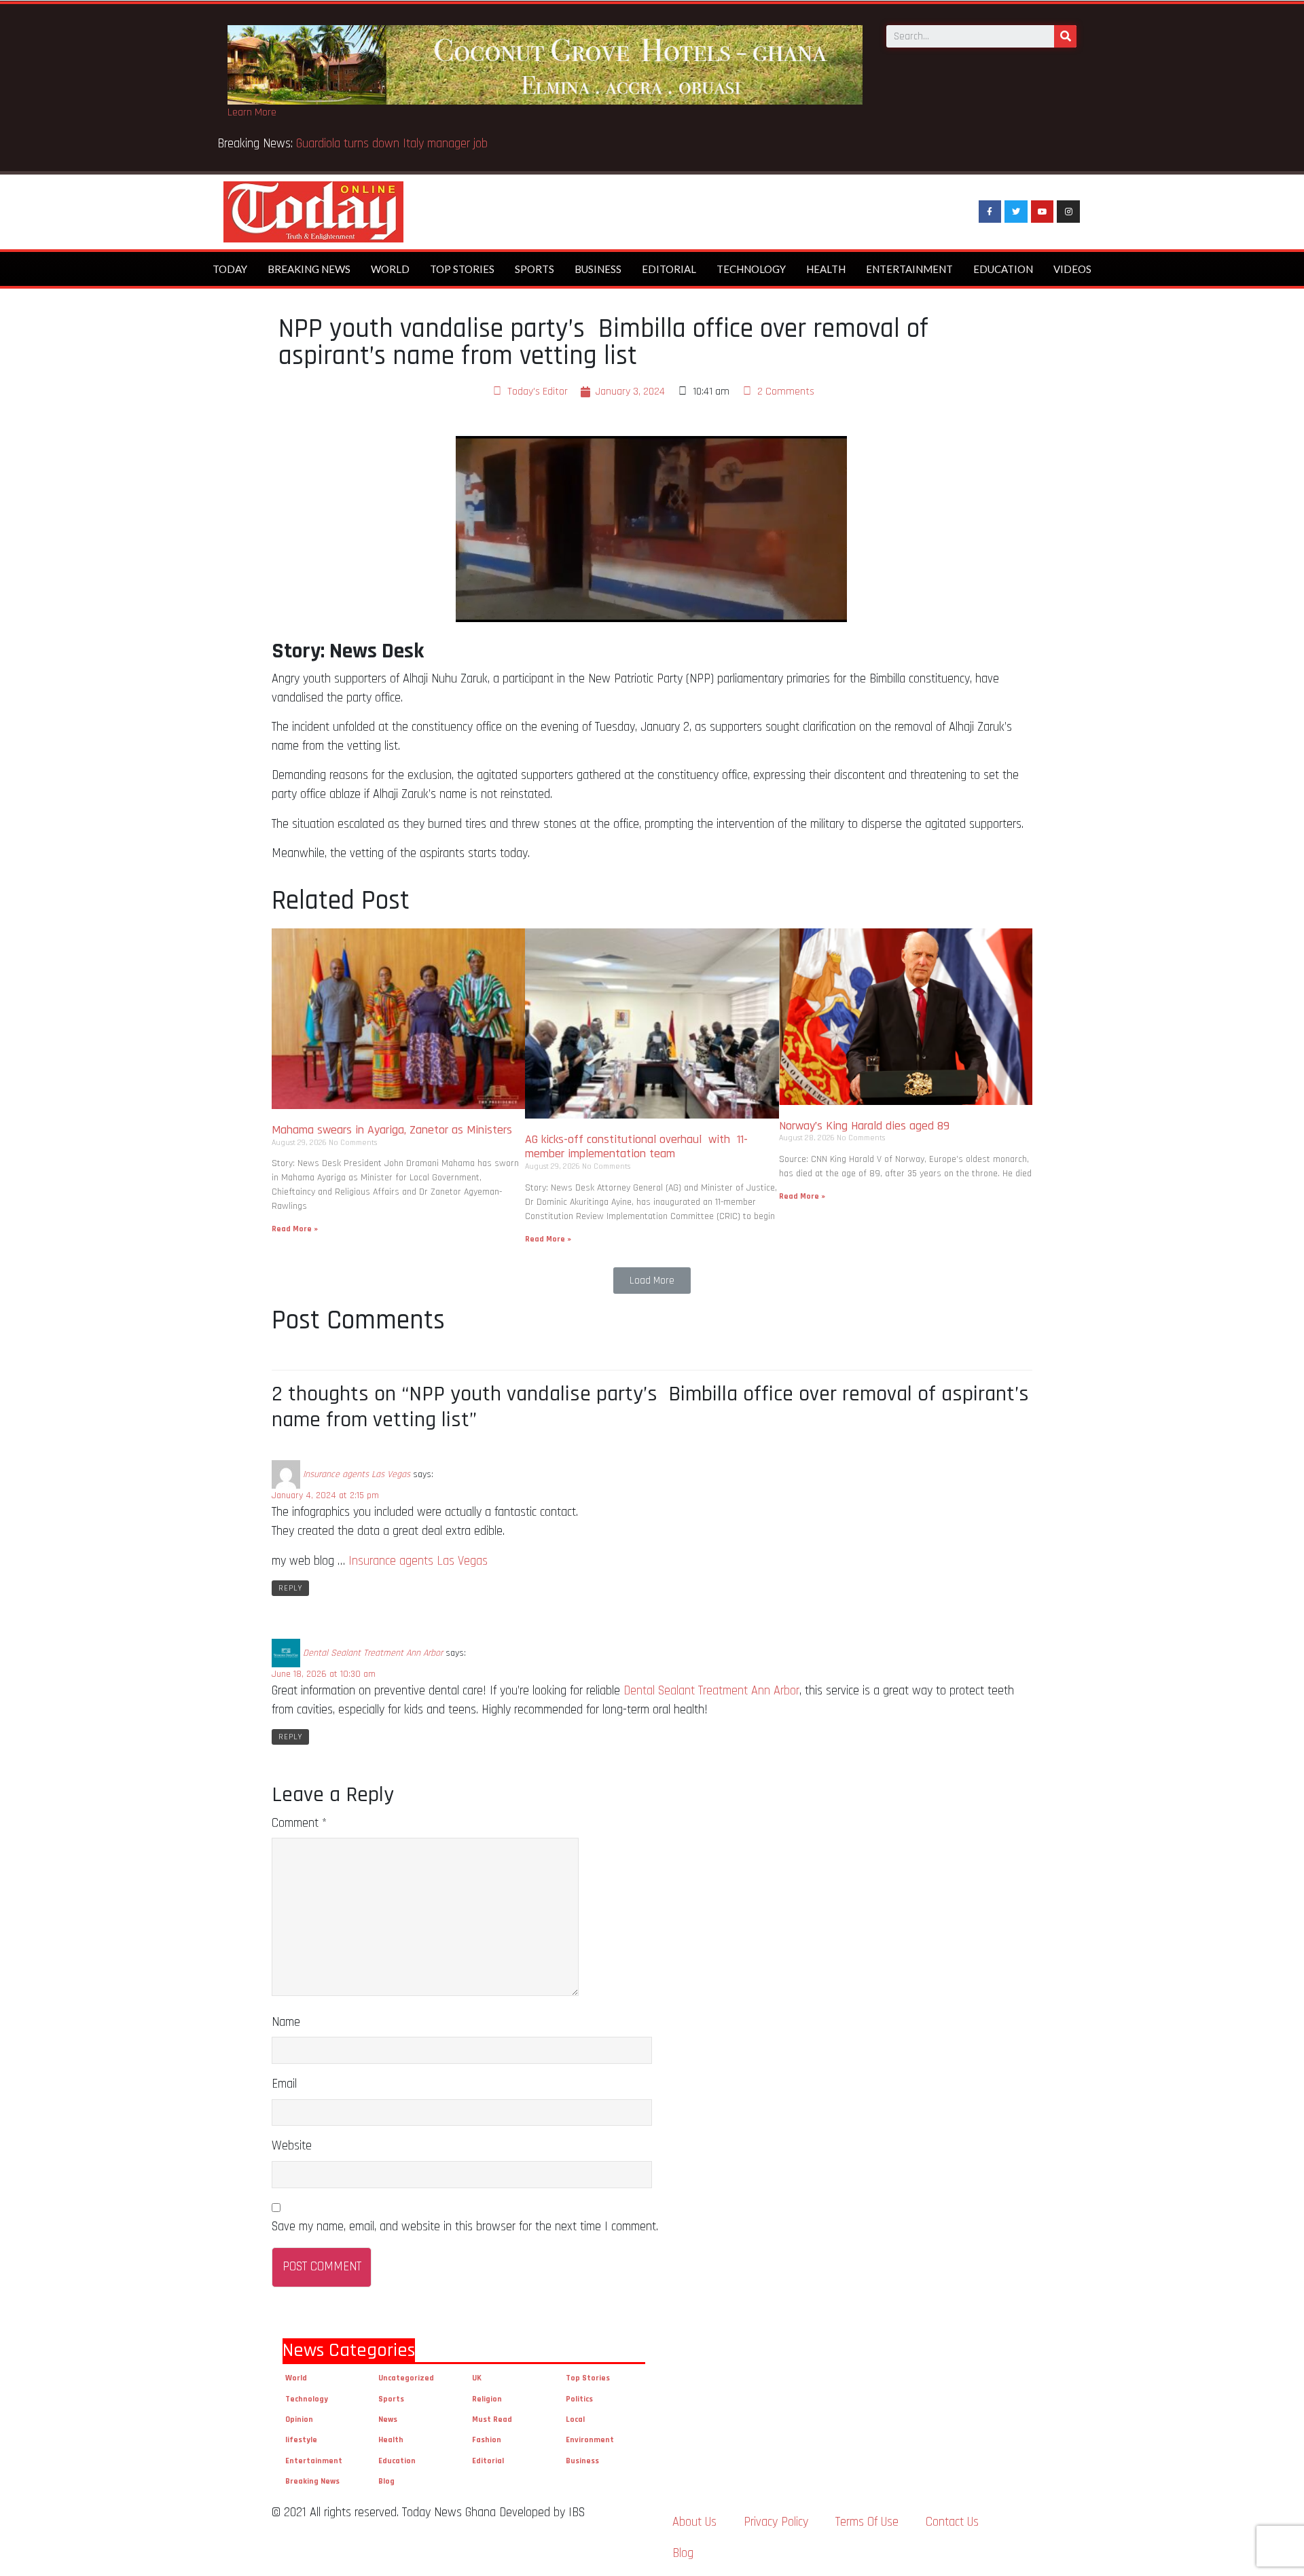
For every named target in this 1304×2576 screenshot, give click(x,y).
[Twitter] (1016, 212)
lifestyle (301, 2440)
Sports (535, 269)
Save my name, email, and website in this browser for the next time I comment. (465, 2227)
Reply (290, 1588)
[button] (652, 1281)
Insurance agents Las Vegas (357, 1474)
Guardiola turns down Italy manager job (392, 144)
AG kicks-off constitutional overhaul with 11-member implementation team (636, 1147)
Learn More (252, 112)
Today (230, 269)
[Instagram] (1068, 212)
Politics (579, 2399)
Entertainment (909, 269)
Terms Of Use (867, 2522)
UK (477, 2378)
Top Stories (462, 269)
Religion (487, 2399)
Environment (590, 2440)
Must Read (492, 2419)
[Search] (1065, 36)
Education (1003, 269)
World (390, 269)
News (388, 2419)
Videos (1072, 269)
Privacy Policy (776, 2522)
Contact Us (952, 2522)
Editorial (669, 269)
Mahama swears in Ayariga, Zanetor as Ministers (392, 1130)
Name (286, 2022)
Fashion (487, 2440)
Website (292, 2146)
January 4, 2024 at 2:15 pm (325, 1495)
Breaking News (309, 269)
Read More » (295, 1229)
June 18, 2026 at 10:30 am (324, 1674)
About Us (694, 2522)
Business (598, 269)
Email (284, 2084)
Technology (751, 269)
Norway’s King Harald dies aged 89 (864, 1126)
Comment (299, 1823)
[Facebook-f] (990, 212)
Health (826, 269)
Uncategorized (406, 2378)
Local (575, 2419)
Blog (386, 2481)
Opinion (299, 2419)
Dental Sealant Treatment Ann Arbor (373, 1653)
